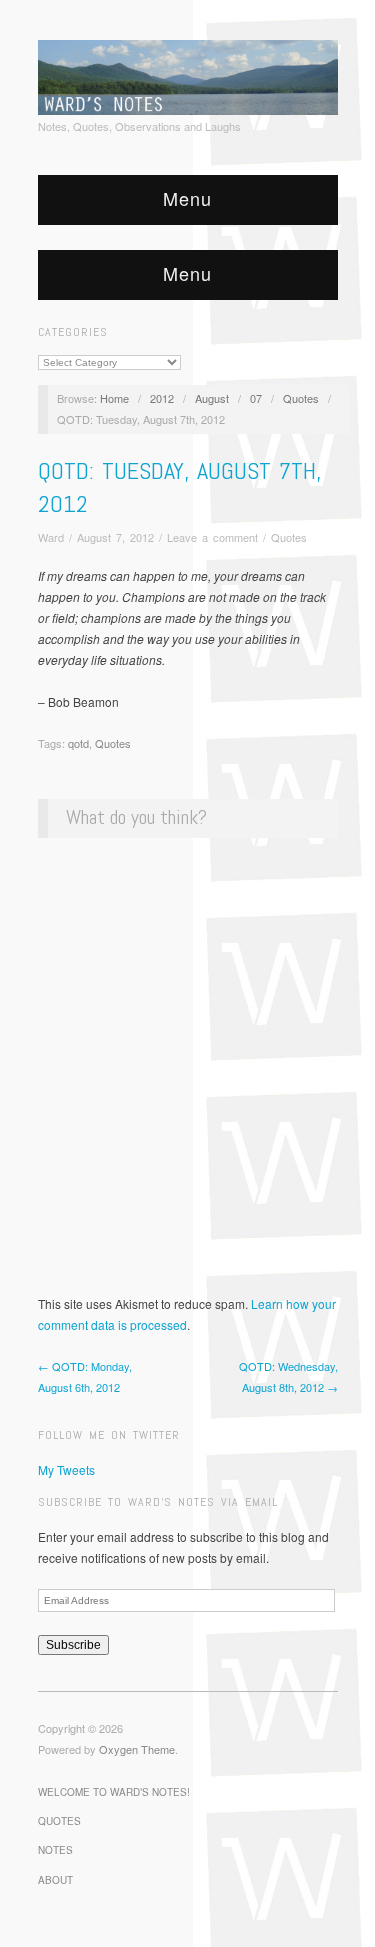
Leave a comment (212, 537)
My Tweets (66, 1469)
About (55, 1880)
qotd (78, 743)
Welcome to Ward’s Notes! (114, 1792)
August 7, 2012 (115, 537)
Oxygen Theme (137, 1749)
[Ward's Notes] (188, 75)
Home (114, 398)
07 (256, 398)
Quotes (301, 398)
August (212, 398)
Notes (55, 1850)
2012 (162, 398)
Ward (51, 537)
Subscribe (73, 1645)
